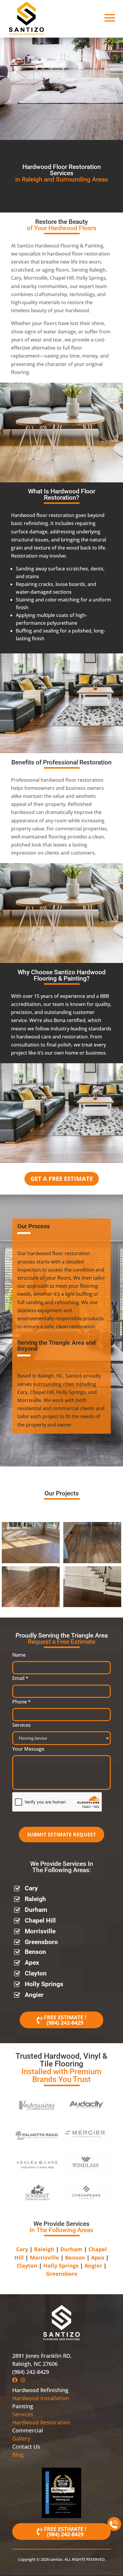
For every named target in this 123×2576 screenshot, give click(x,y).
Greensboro (41, 1942)
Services (21, 1725)
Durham (36, 1910)
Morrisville (40, 1931)
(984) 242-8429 (65, 2023)
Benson (35, 1952)
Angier (34, 1995)
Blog (18, 2455)
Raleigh (35, 1899)
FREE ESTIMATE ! (65, 2017)
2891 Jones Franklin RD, (42, 2356)
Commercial (28, 2430)
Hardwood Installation (41, 2398)
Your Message (28, 1749)
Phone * (21, 1702)
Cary (31, 1888)
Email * (20, 1678)
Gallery (21, 2438)
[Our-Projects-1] (31, 1561)
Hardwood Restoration (41, 2422)
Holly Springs (44, 1984)
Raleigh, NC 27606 (35, 2364)
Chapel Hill (40, 1921)
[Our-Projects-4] (92, 1605)
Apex (32, 1963)
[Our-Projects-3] (31, 1605)
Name (19, 1655)
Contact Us (26, 2446)
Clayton (36, 1973)
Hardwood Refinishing (40, 2390)
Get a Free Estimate (62, 1179)
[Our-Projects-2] (92, 1561)
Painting (23, 2406)
